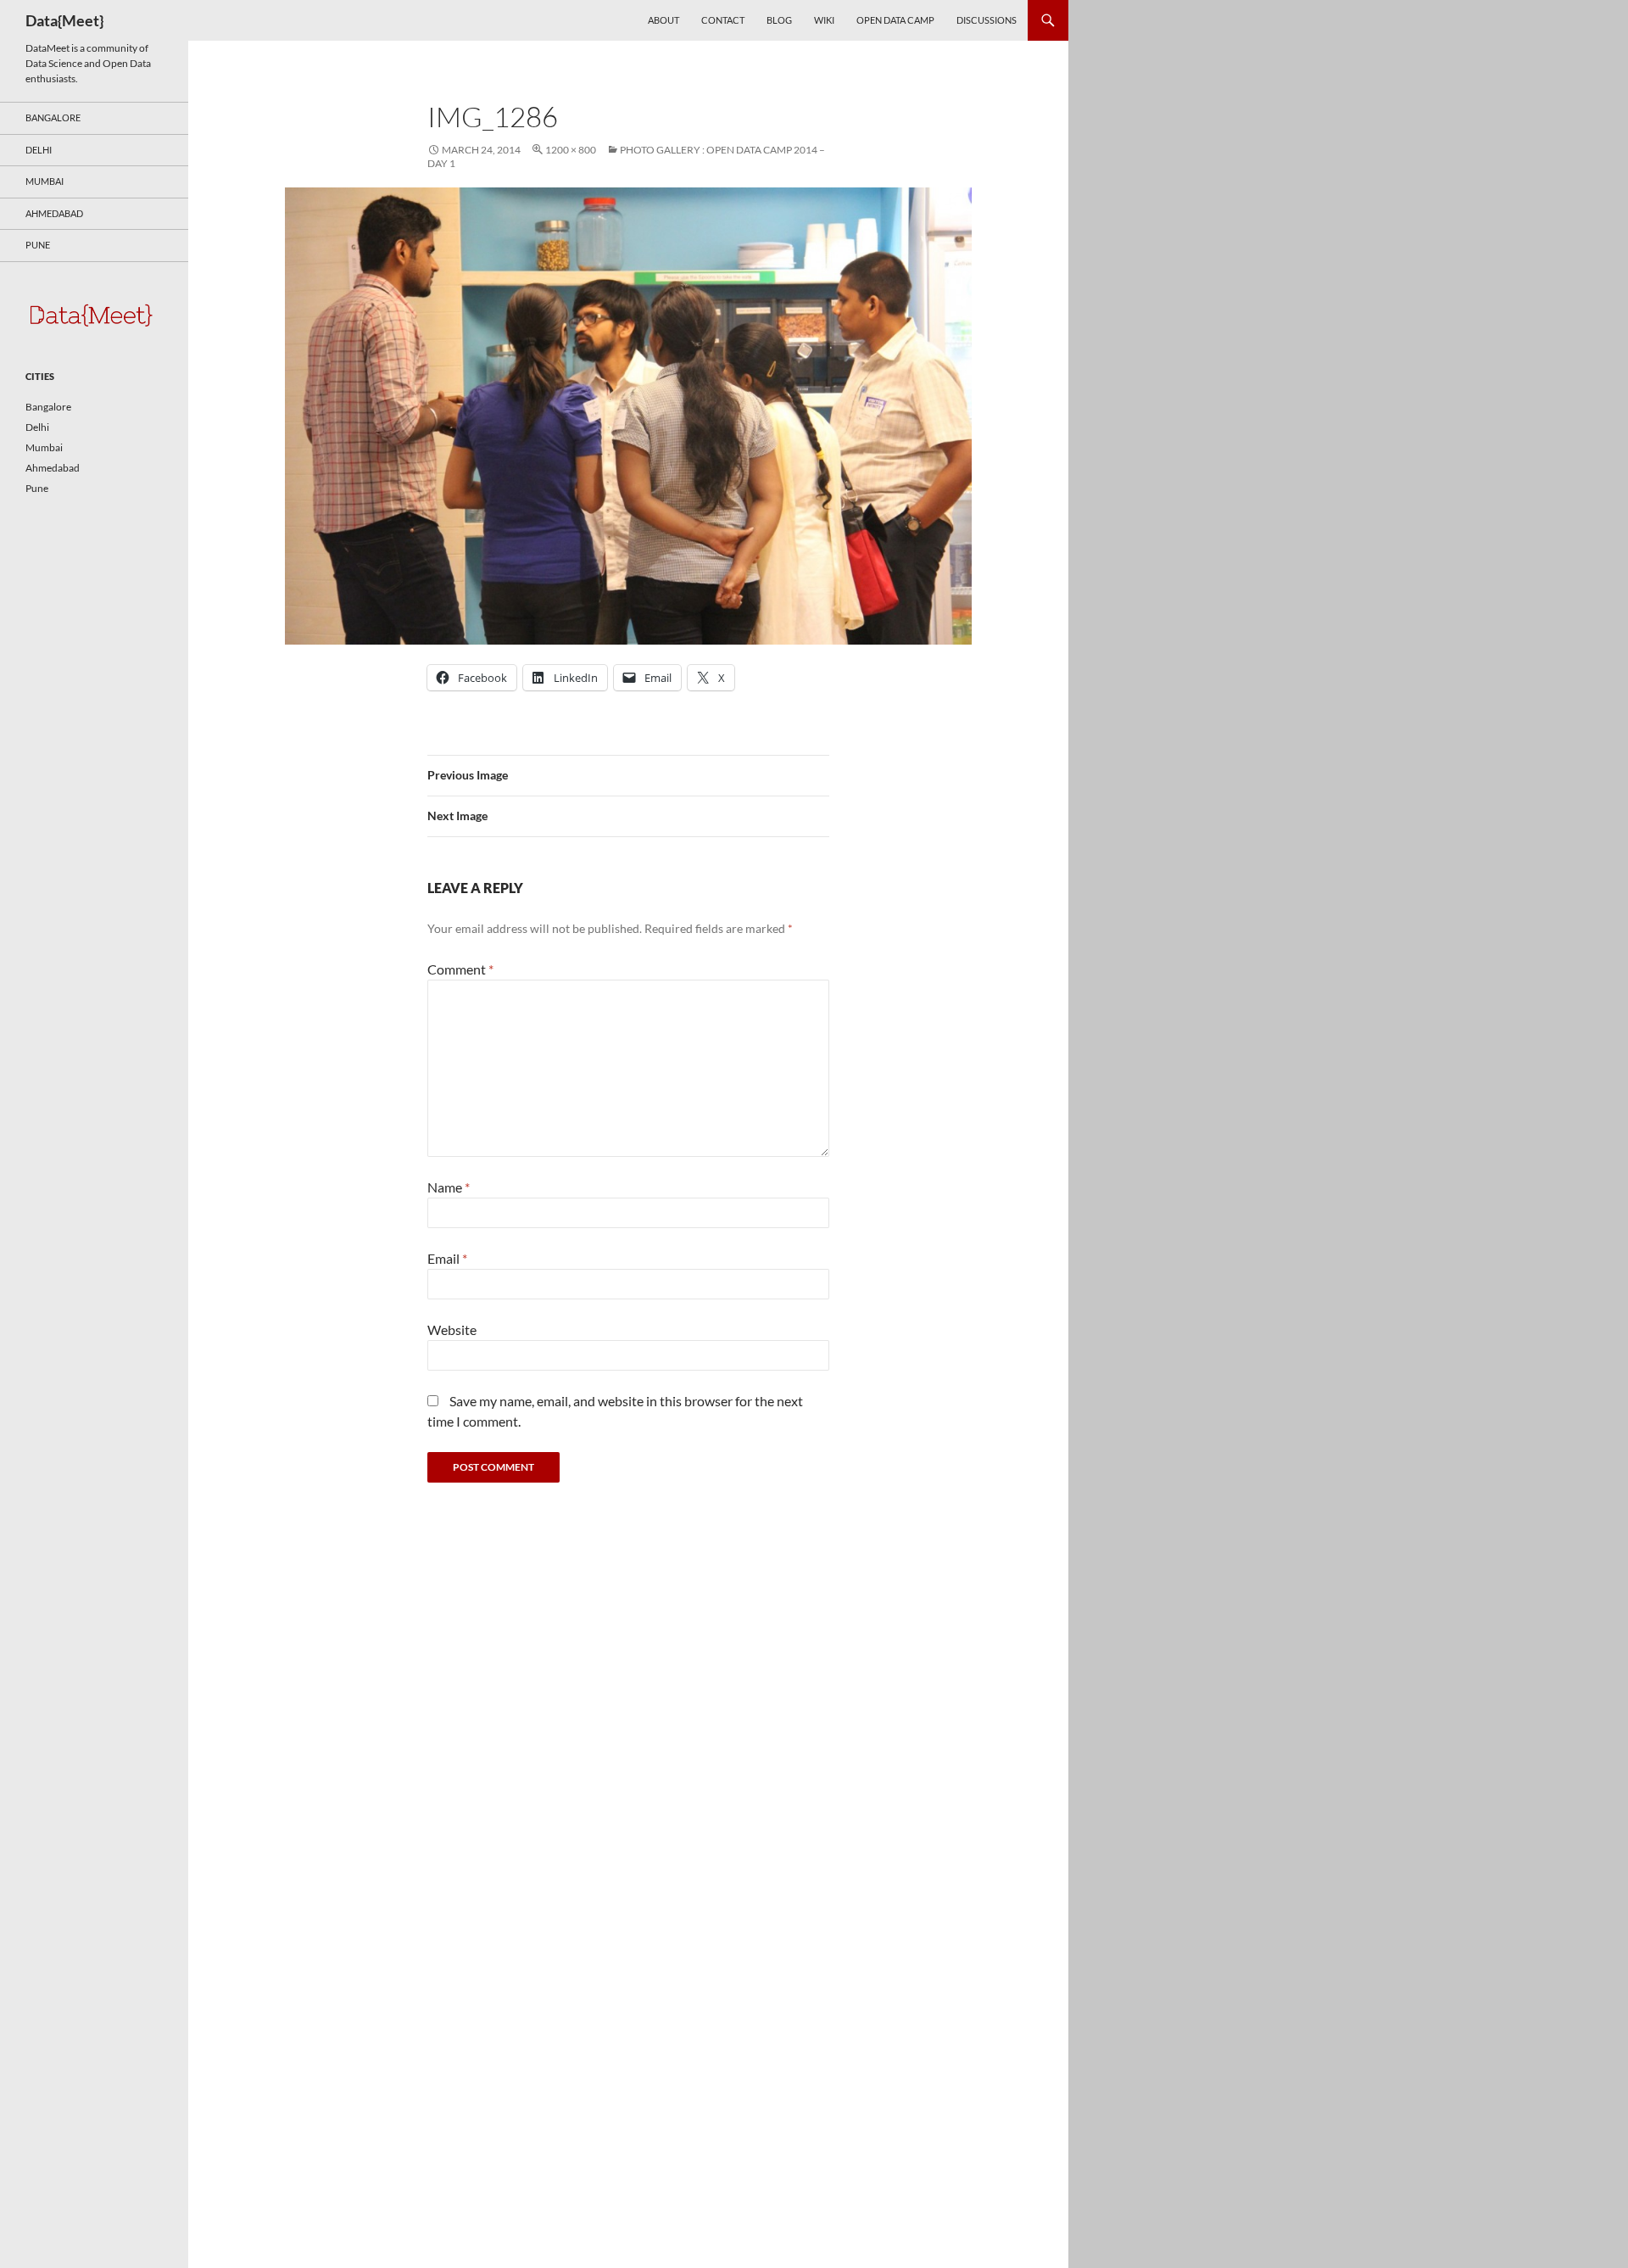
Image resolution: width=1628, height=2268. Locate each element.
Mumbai (45, 181)
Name (449, 1187)
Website (452, 1330)
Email (447, 1258)
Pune (38, 245)
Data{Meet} (64, 20)
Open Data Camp (895, 20)
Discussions (987, 20)
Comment (460, 969)
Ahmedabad (54, 213)
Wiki (824, 20)
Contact (723, 20)
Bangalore (53, 117)
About (663, 20)
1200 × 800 (571, 150)
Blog (779, 20)
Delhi (39, 150)
